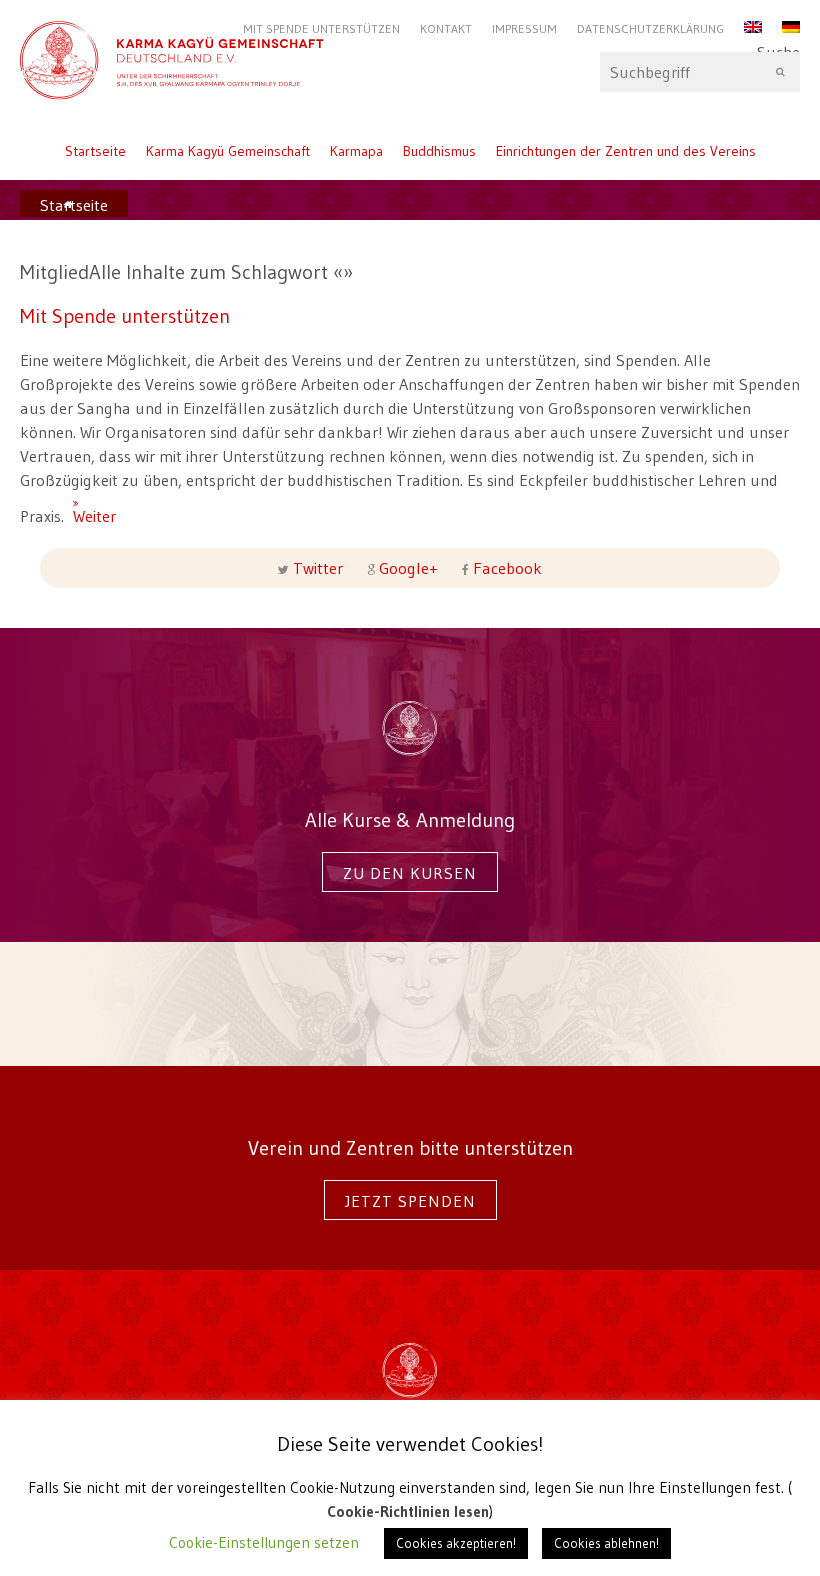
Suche (778, 57)
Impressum (524, 28)
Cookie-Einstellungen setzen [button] (264, 1542)
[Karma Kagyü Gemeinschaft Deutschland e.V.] (410, 52)
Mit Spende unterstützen (321, 28)
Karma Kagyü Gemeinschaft (228, 151)
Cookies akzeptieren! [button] (456, 1543)
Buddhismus (439, 151)
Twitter (318, 568)
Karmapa (356, 151)
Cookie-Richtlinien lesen (408, 1511)
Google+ (408, 568)
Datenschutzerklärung (650, 28)
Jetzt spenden (410, 1201)
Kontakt (446, 28)
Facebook (505, 568)
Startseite (95, 151)
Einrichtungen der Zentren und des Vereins (626, 151)
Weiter (81, 507)
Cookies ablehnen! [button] (606, 1543)
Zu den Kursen (410, 873)
